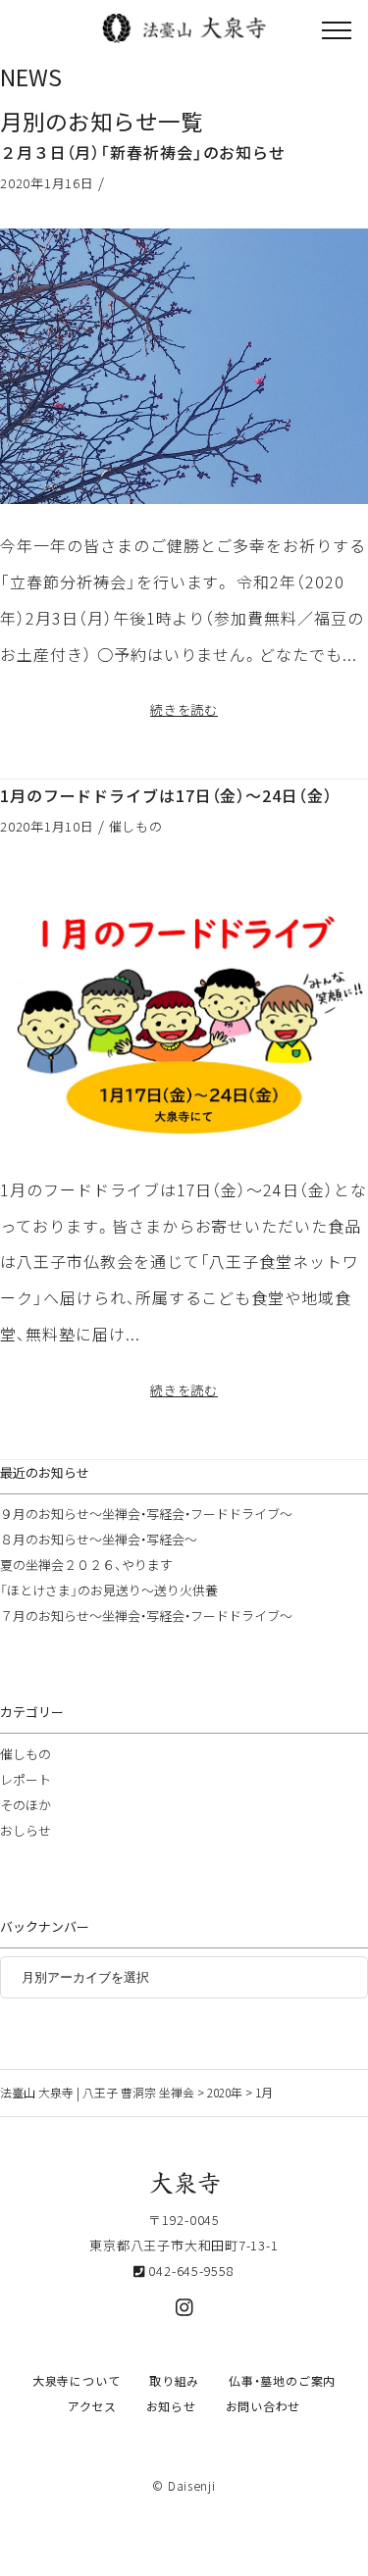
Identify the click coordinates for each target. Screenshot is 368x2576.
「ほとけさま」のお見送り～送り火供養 (109, 1590)
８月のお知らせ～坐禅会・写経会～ (99, 1539)
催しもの (136, 826)
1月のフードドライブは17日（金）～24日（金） (166, 795)
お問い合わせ (263, 2406)
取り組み (174, 2381)
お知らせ (171, 2406)
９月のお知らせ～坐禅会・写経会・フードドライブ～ (146, 1514)
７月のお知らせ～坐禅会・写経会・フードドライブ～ (146, 1616)
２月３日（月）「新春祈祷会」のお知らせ (143, 152)
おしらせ (26, 1830)
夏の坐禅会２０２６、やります (86, 1565)
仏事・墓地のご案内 (282, 2381)
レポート (26, 1779)
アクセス (92, 2406)
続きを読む (184, 709)
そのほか (26, 1805)
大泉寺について (76, 2381)
